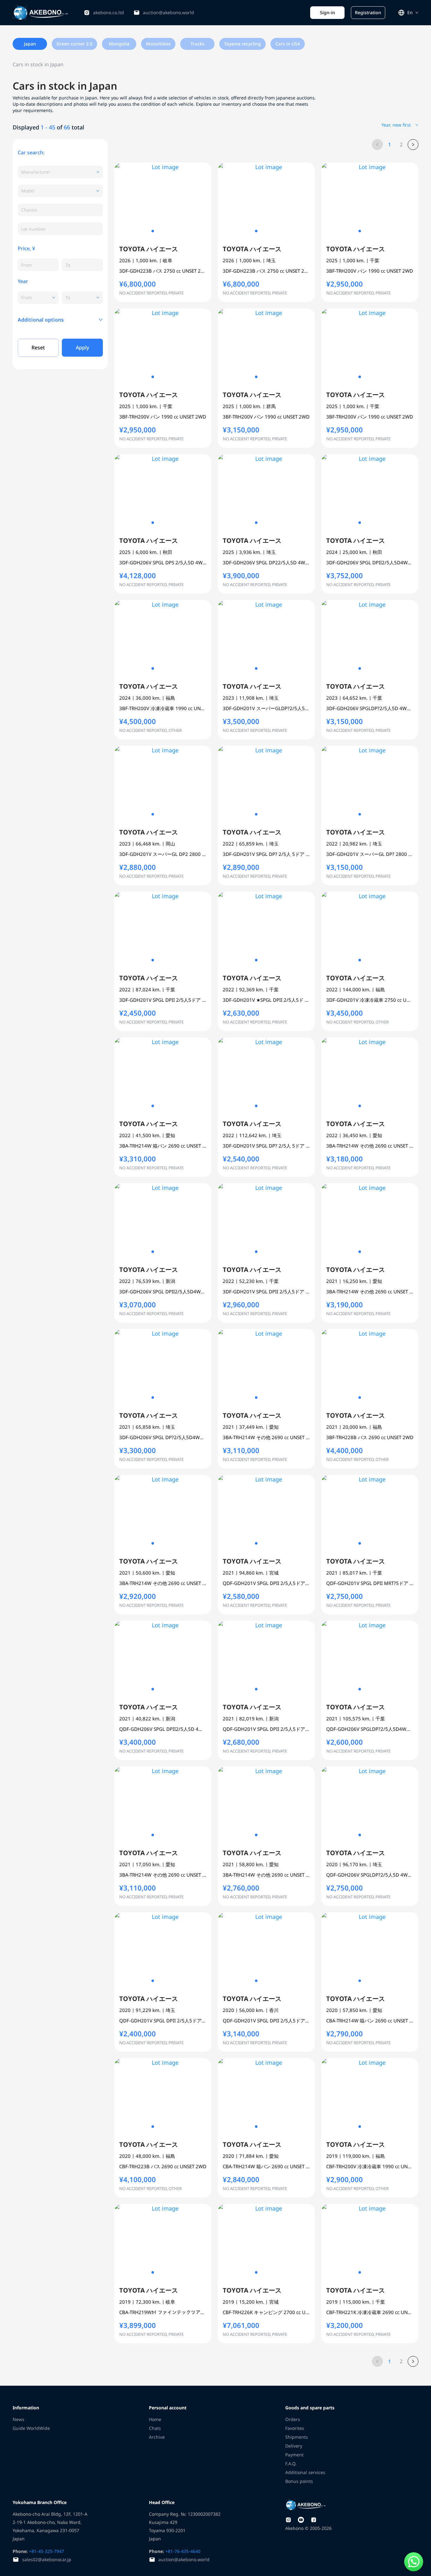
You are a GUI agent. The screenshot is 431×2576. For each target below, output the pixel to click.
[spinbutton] (38, 265)
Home (155, 2419)
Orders (293, 2419)
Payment (294, 2455)
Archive (157, 2437)
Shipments (297, 2437)
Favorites (295, 2428)
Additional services (305, 2472)
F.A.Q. (291, 2463)
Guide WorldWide (31, 2428)
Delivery (294, 2446)
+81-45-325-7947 (46, 2551)
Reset (38, 347)
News (18, 2419)
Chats (155, 2428)
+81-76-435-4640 (182, 2551)
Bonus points (299, 2481)
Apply (82, 347)
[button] (60, 320)
